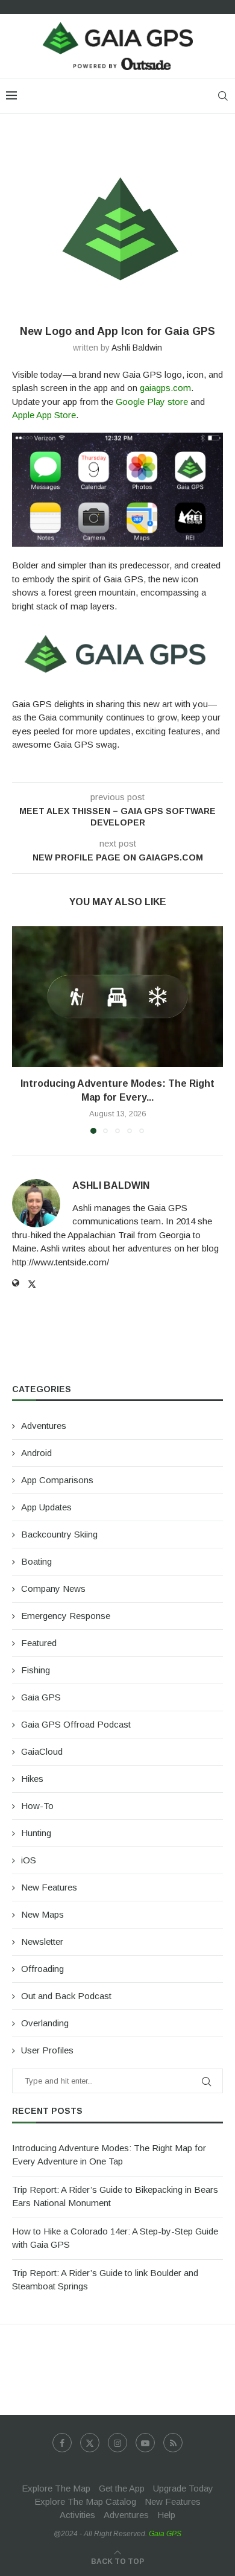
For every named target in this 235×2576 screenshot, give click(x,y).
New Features (49, 1887)
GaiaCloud (42, 1751)
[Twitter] (90, 2443)
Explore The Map (56, 2488)
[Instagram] (117, 2443)
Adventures (44, 1426)
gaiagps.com (165, 388)
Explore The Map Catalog (85, 2501)
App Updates (46, 1507)
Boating (36, 1561)
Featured (39, 1643)
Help (166, 2515)
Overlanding (45, 2023)
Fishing (36, 1670)
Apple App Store (44, 415)
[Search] (223, 96)
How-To (37, 1806)
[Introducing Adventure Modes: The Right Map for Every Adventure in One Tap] (117, 997)
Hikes (32, 1779)
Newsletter (42, 1942)
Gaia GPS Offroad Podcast (76, 1724)
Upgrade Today (183, 2488)
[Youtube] (145, 2443)
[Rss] (173, 2443)
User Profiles (47, 2050)
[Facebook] (62, 2443)
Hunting (36, 1833)
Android (36, 1453)
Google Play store (152, 402)
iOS (29, 1860)
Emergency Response (66, 1616)
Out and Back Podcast (66, 1996)
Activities (77, 2515)
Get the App (122, 2488)
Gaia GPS (41, 1697)
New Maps (42, 1914)
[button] (22, 1029)
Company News (53, 1589)
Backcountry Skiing (59, 1534)
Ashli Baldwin (137, 348)
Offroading (42, 1969)
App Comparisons (57, 1480)
